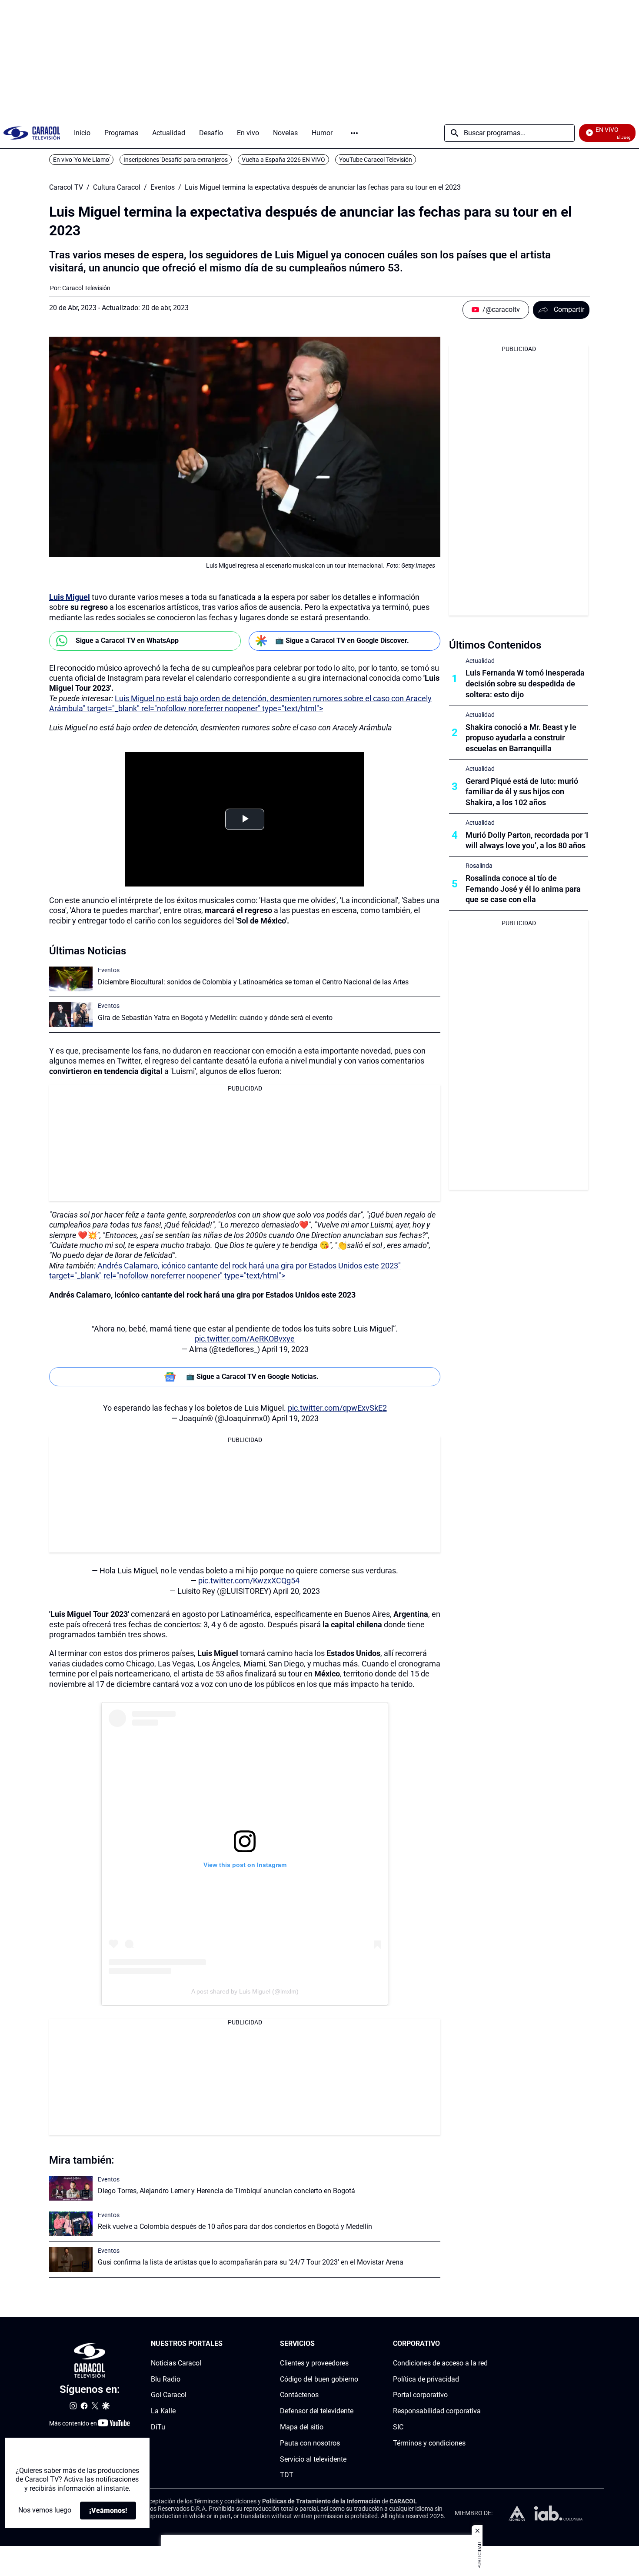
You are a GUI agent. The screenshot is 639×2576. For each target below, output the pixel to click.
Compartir (569, 309)
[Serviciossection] (356, 2344)
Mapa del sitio (302, 2427)
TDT (287, 2475)
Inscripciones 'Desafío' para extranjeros (176, 160)
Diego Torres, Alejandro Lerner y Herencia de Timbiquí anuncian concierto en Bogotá (226, 2191)
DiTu (158, 2427)
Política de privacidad (426, 2379)
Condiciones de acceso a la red (440, 2363)
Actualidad (480, 661)
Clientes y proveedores (314, 2363)
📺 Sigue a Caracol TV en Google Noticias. (252, 1377)
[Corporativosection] (485, 2344)
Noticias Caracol (176, 2363)
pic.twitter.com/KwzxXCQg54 (249, 1581)
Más (354, 133)
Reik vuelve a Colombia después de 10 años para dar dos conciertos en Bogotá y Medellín (235, 2226)
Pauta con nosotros (310, 2443)
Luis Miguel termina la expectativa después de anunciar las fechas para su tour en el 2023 (323, 187)
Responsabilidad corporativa (437, 2411)
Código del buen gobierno (319, 2379)
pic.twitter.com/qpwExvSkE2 (337, 1408)
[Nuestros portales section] (225, 2344)
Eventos (163, 187)
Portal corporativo (420, 2395)
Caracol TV (66, 187)
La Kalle (163, 2411)
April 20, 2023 (296, 1591)
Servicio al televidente (313, 2459)
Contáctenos (299, 2395)
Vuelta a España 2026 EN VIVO (283, 160)
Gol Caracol (169, 2395)
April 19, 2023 (285, 1349)
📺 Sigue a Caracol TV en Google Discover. (342, 641)
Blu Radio (166, 2379)
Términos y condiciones (429, 2443)
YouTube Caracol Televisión (376, 160)
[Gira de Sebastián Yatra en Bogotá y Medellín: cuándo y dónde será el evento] (71, 1015)
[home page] (32, 133)
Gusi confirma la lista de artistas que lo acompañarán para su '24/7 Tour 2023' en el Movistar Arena (251, 2262)
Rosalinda (479, 866)
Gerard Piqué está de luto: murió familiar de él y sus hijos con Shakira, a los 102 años (522, 792)
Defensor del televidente (317, 2411)
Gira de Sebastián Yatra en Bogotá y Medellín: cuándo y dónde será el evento (215, 1018)
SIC (398, 2427)
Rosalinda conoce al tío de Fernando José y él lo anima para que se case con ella (523, 889)
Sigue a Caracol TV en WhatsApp (127, 641)
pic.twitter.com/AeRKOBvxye (245, 1339)
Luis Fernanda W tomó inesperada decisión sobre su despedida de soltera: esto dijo (525, 684)
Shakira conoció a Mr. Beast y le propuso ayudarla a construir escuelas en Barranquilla (521, 738)
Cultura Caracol (117, 187)
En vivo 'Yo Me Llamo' (81, 160)
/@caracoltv (501, 309)
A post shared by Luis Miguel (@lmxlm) (245, 1991)
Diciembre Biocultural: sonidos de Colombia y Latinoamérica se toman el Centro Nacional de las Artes (253, 982)
